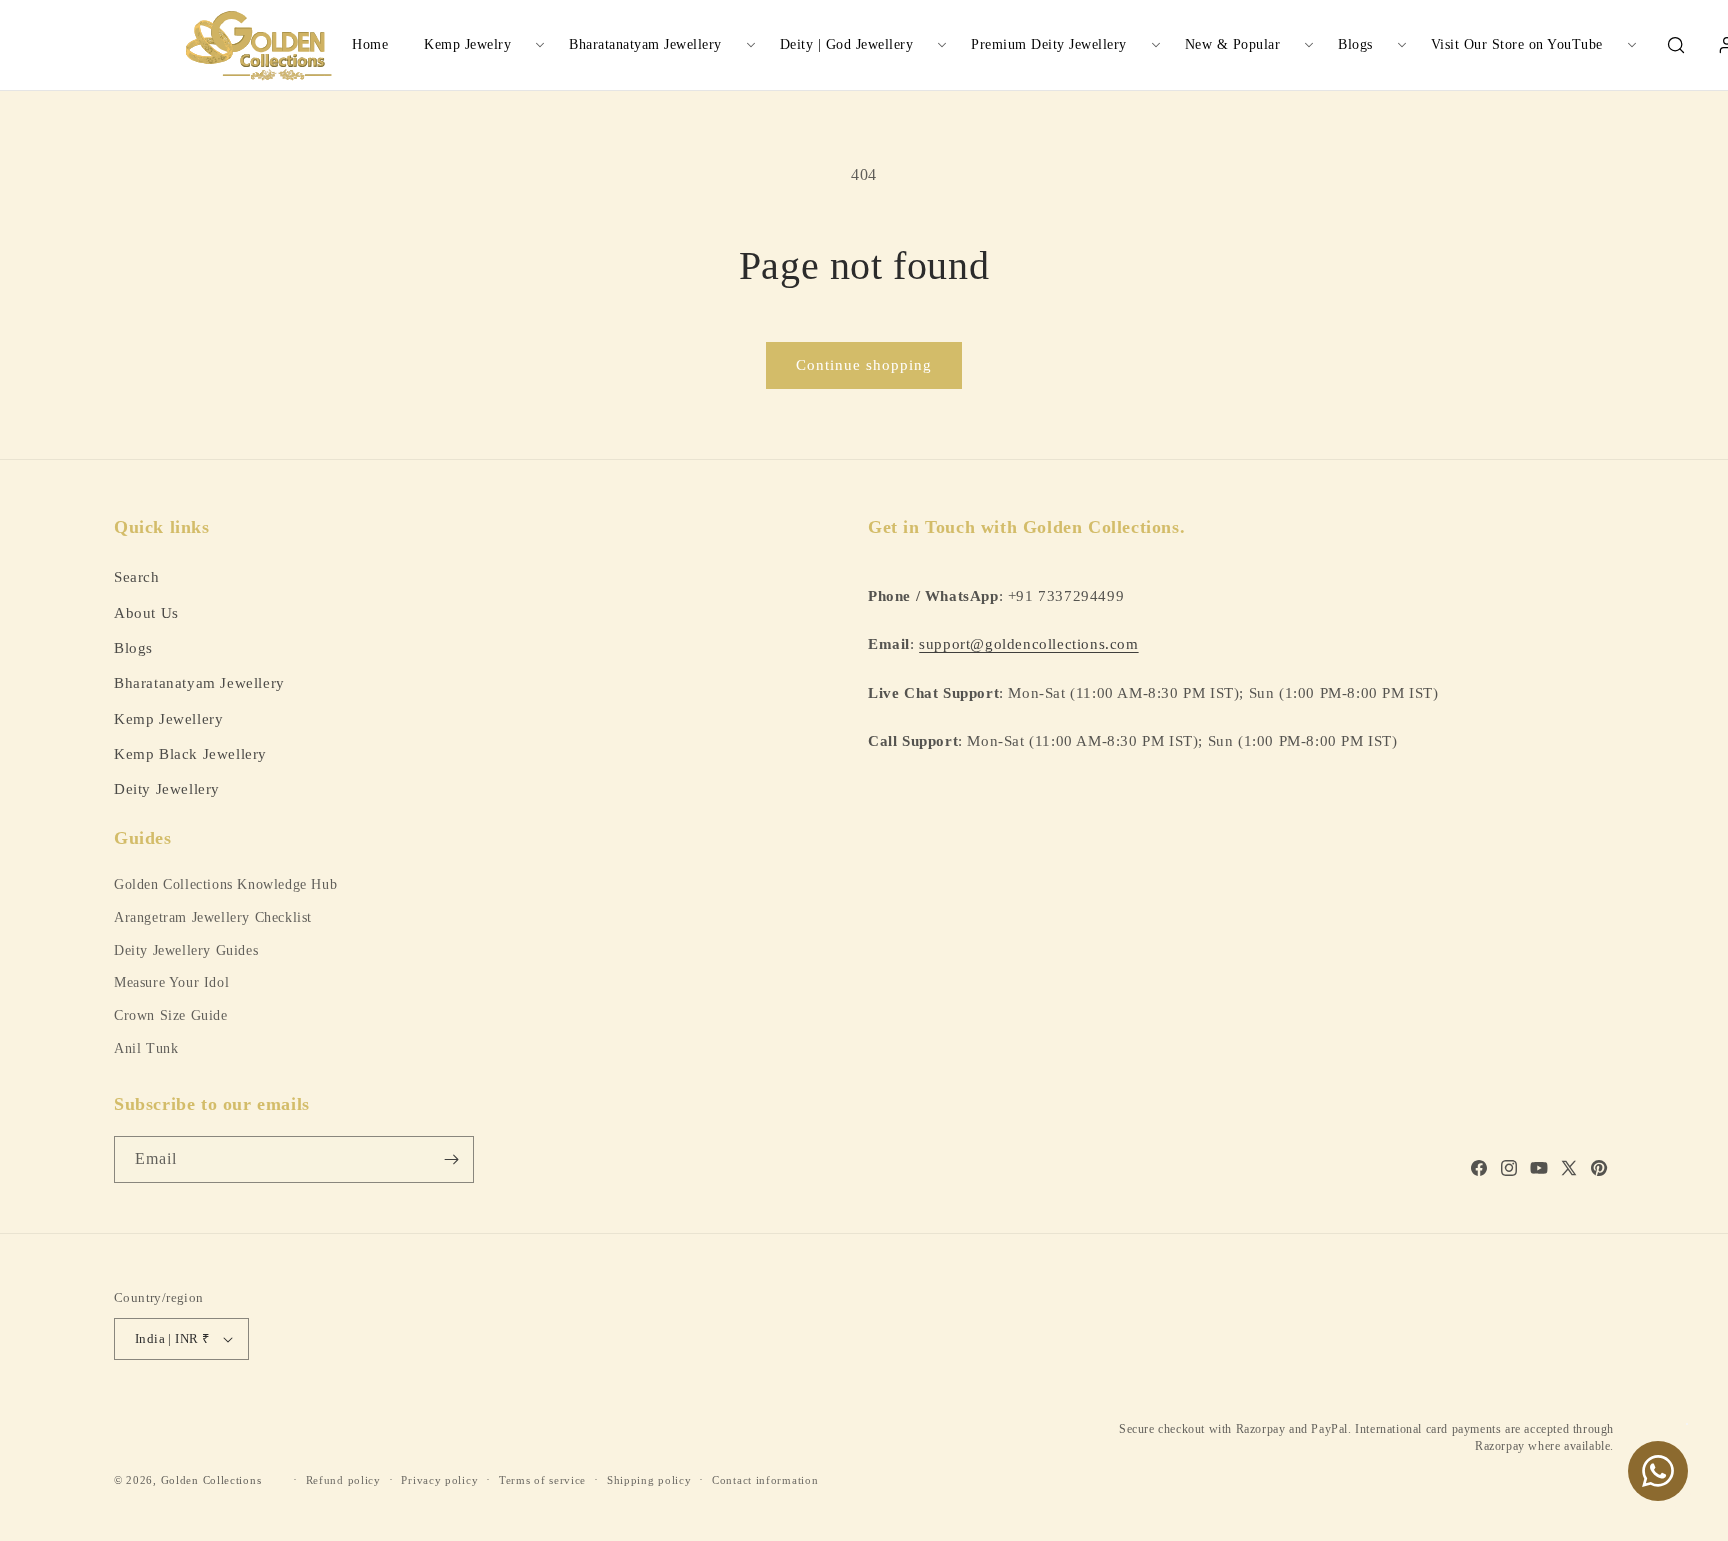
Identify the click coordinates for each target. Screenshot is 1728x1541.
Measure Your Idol (171, 982)
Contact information (765, 1480)
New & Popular (1233, 44)
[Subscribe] (451, 1159)
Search (137, 576)
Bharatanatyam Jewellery (645, 44)
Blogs (1355, 44)
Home (370, 44)
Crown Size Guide (171, 1015)
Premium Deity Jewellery (1049, 44)
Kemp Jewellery (168, 718)
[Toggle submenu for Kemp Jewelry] (540, 45)
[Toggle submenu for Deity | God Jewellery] (942, 45)
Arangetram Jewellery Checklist (213, 917)
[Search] (1676, 45)
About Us (146, 612)
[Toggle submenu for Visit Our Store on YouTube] (1632, 45)
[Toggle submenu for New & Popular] (1309, 45)
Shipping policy (649, 1480)
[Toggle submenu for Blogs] (1402, 45)
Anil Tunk (146, 1048)
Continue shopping (864, 365)
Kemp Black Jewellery (190, 753)
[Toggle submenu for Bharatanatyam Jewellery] (751, 45)
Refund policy (343, 1480)
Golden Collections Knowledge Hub (225, 884)
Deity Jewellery (167, 788)
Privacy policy (439, 1480)
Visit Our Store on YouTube (1517, 44)
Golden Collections (211, 1480)
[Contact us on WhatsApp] (1658, 1471)
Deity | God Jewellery (847, 44)
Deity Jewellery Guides (186, 950)
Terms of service (542, 1480)
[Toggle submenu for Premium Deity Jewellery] (1156, 45)
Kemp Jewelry (467, 44)
